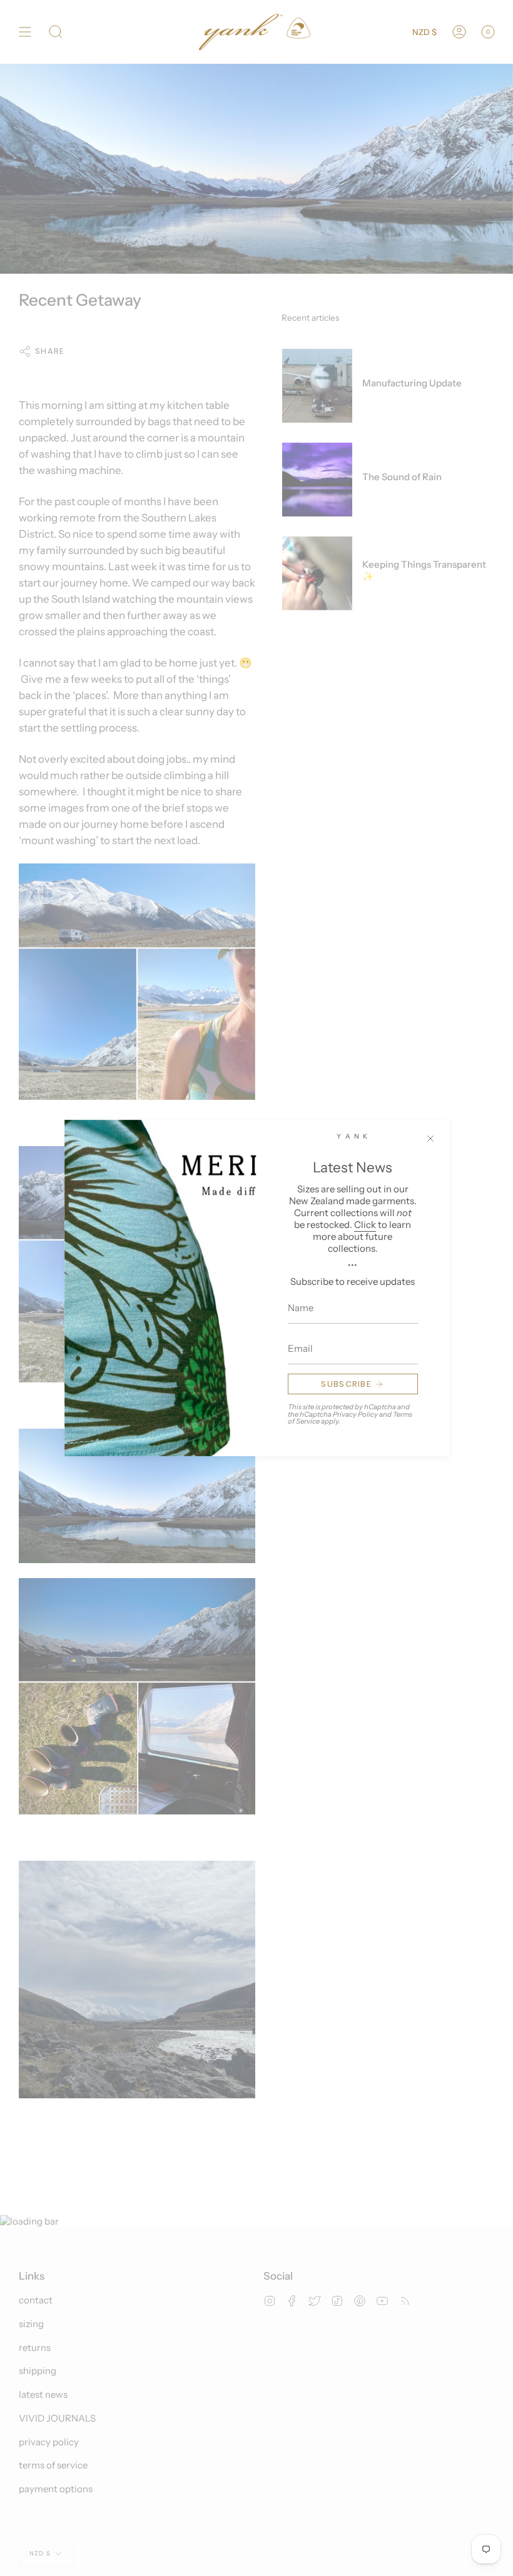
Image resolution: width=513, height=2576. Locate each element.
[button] (56, 32)
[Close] (430, 1139)
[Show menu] (25, 32)
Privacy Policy (355, 1414)
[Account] (459, 32)
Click (365, 1225)
